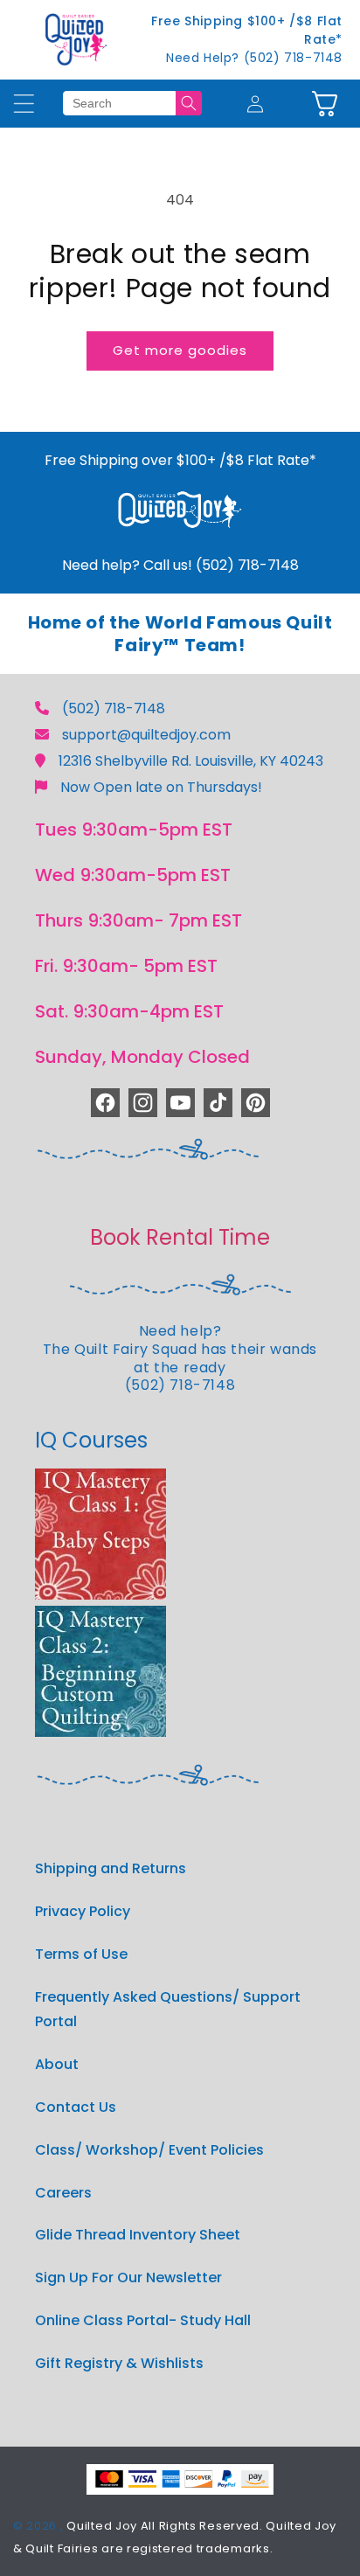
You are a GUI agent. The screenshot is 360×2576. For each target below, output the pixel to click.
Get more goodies (180, 350)
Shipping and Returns (111, 1868)
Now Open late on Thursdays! (161, 787)
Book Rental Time (180, 1237)
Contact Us (76, 2107)
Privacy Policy (83, 1911)
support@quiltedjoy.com (146, 735)
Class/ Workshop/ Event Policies (149, 2150)
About (57, 2064)
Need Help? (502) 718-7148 (254, 58)
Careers (63, 2193)
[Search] (189, 103)
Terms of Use (81, 1954)
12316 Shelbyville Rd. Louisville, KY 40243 (191, 761)
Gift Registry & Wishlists (119, 2363)
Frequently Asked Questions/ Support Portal (168, 2010)
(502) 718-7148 (114, 708)
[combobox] (119, 103)
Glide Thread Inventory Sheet (138, 2235)
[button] (325, 104)
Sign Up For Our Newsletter (128, 2277)
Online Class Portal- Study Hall (143, 2320)
